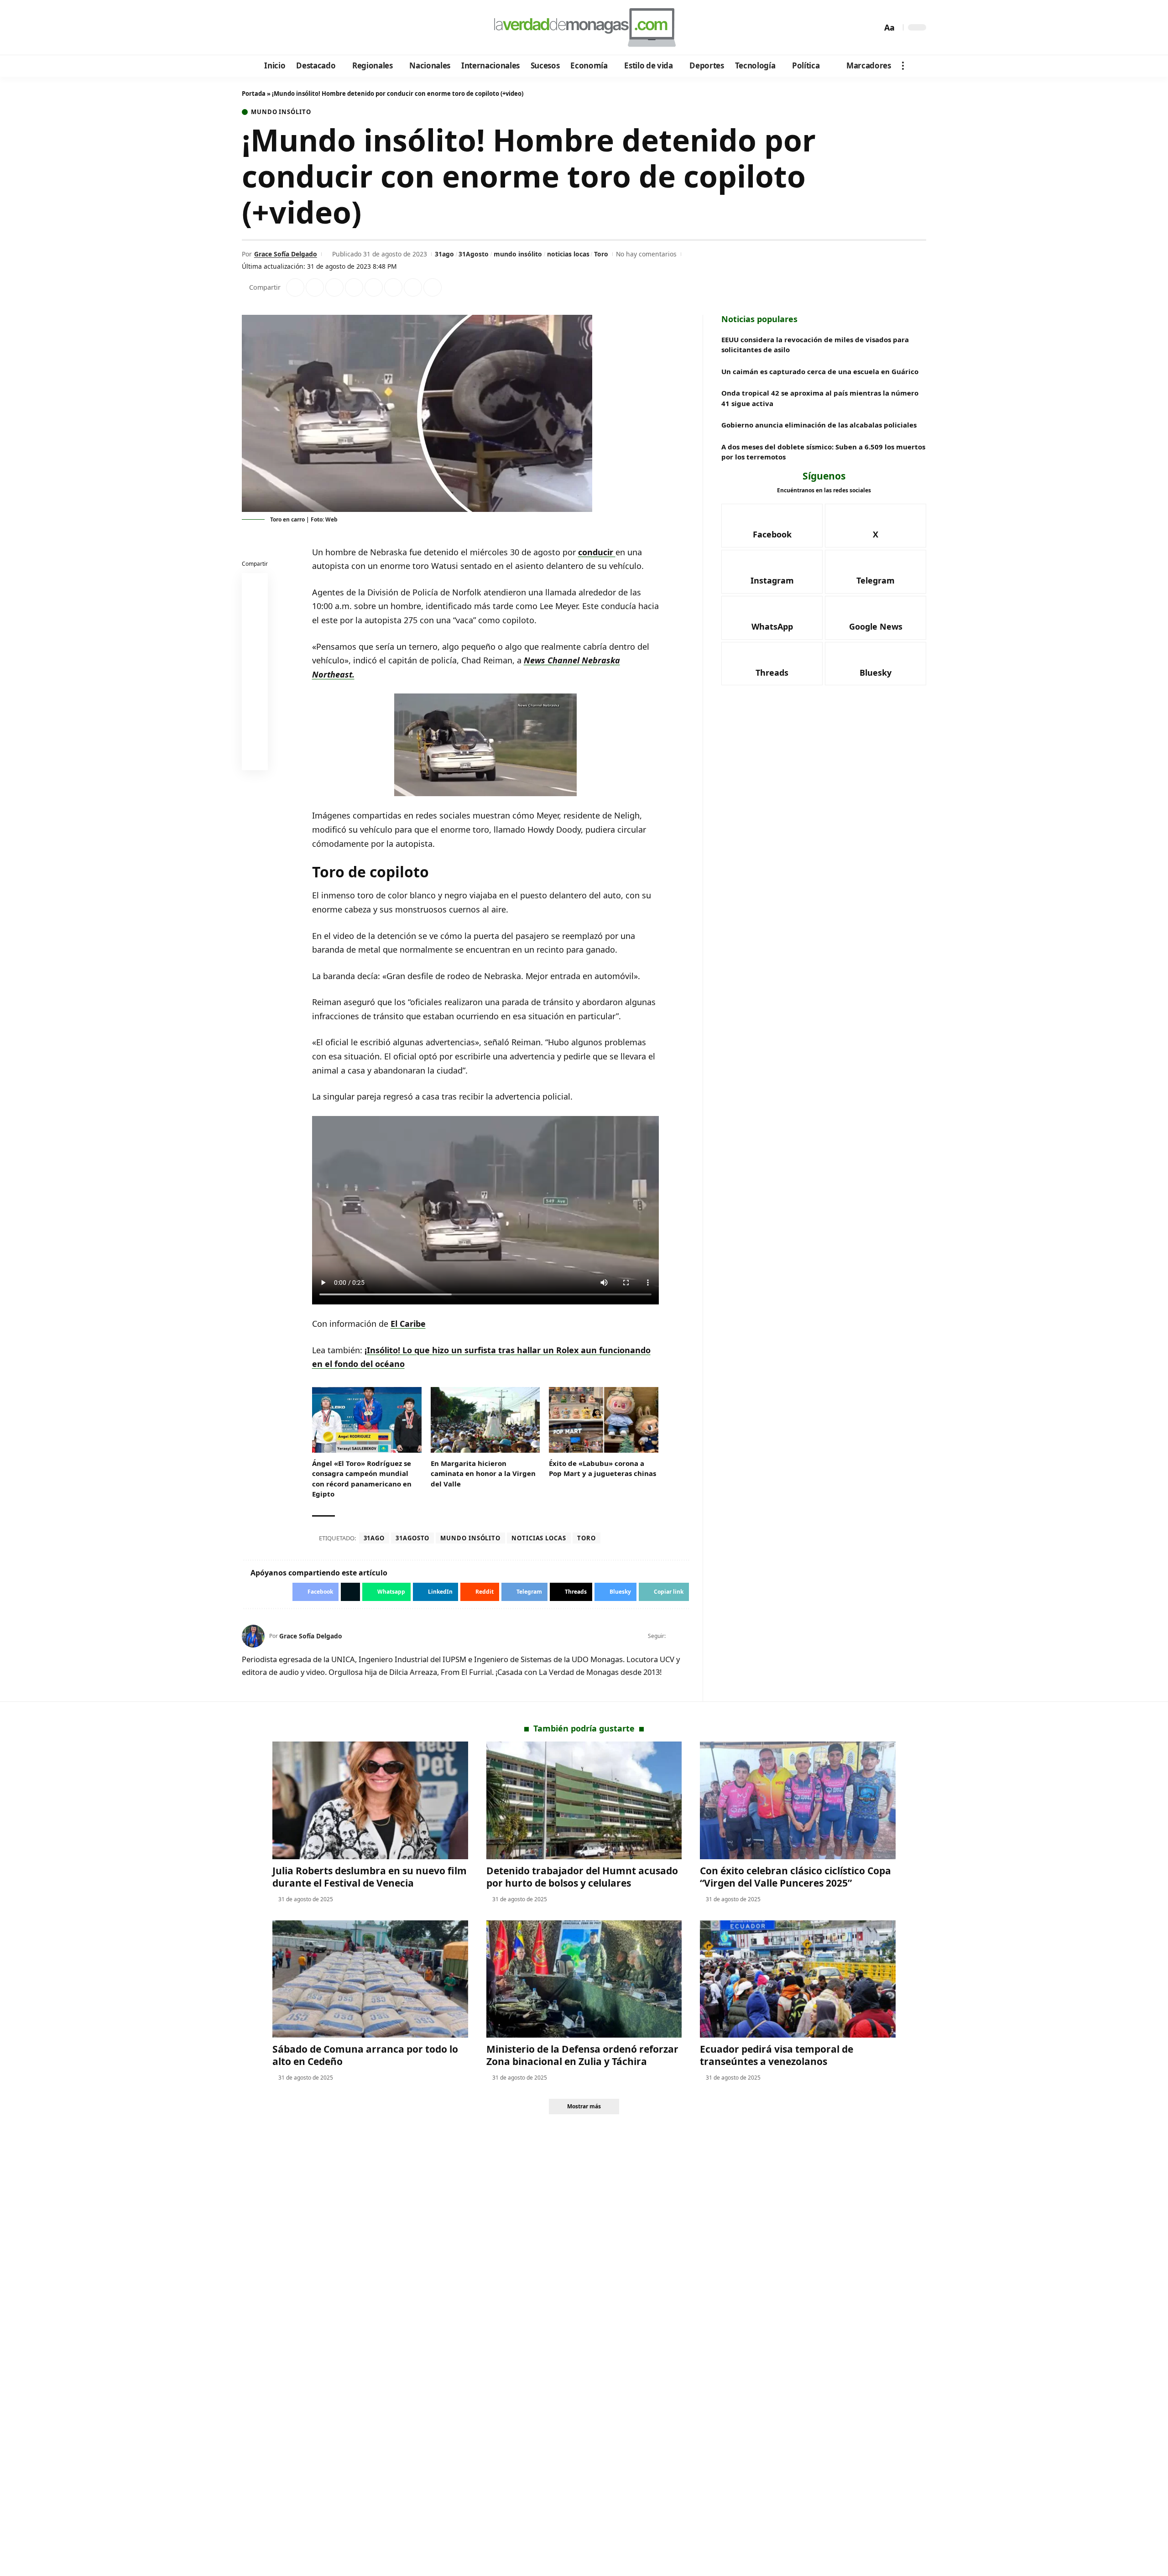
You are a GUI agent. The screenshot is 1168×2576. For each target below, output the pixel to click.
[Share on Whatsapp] (334, 287)
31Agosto (474, 254)
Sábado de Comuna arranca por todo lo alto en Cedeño (365, 2055)
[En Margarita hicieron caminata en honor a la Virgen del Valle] (485, 1420)
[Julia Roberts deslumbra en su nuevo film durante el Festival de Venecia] (370, 1800)
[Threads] (324, 28)
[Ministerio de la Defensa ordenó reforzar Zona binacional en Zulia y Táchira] (584, 1979)
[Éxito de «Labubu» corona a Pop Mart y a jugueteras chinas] (604, 1420)
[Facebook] (250, 28)
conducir (597, 552)
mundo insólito (518, 254)
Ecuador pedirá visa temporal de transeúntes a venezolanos (777, 2055)
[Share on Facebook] (295, 287)
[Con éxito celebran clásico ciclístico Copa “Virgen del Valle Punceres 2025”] (798, 1800)
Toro (601, 254)
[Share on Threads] (413, 287)
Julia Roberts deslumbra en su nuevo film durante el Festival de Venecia (370, 1877)
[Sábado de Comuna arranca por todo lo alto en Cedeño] (370, 1979)
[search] (873, 27)
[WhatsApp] (312, 28)
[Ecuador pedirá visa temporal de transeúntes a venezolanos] (798, 1979)
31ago (444, 254)
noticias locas (568, 254)
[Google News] (275, 28)
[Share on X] (315, 287)
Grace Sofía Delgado (286, 254)
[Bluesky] (336, 28)
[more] (903, 66)
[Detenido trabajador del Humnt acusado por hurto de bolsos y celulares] (584, 1800)
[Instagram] (287, 28)
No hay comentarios (646, 254)
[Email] (255, 759)
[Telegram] (300, 28)
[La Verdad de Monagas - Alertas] (584, 27)
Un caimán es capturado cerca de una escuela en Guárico (820, 371)
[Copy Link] (433, 287)
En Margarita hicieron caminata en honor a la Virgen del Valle (483, 1473)
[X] (263, 28)
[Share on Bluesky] (255, 737)
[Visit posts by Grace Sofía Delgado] (253, 1636)
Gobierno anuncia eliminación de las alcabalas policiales (819, 425)
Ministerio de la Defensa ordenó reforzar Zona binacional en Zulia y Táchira (582, 2055)
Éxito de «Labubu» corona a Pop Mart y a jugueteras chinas (602, 1468)
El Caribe (408, 1324)
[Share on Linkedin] (354, 287)
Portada (254, 94)
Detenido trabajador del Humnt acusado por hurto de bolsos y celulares (582, 1877)
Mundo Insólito (281, 112)
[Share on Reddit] (374, 287)
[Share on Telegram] (393, 287)
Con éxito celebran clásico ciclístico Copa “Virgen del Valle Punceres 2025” (795, 1877)
